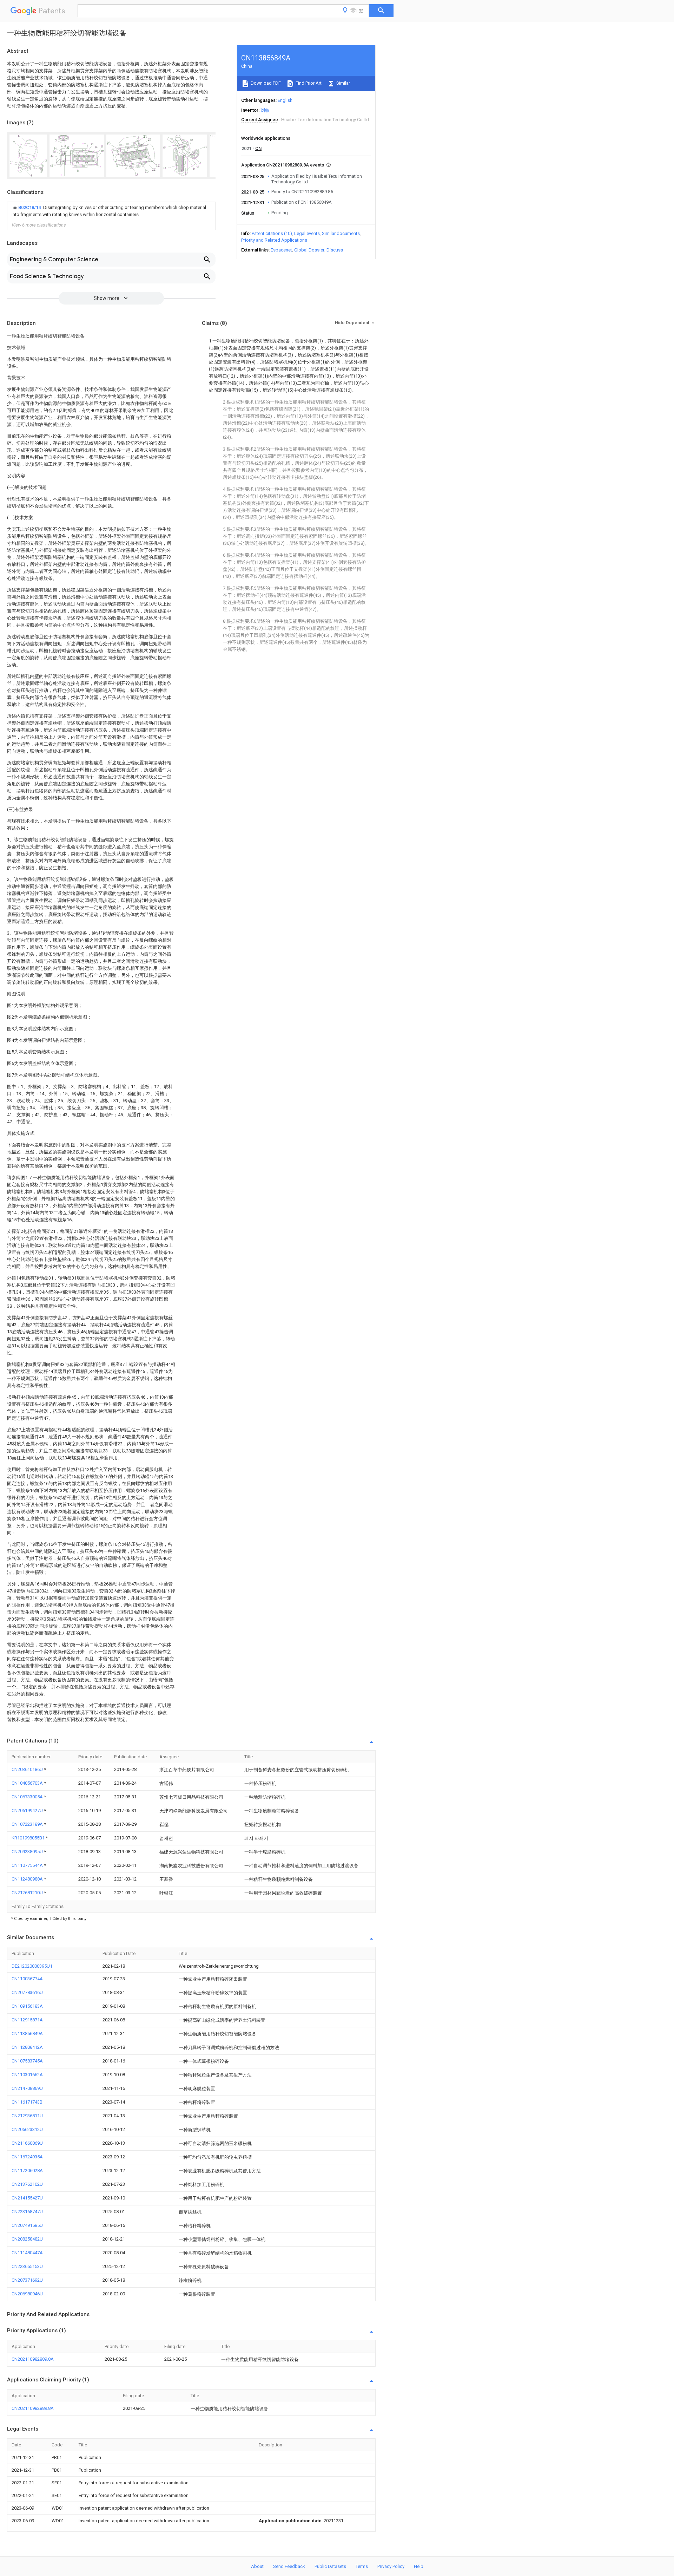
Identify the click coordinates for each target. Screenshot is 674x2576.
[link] (111, 211)
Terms (362, 2566)
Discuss (335, 250)
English (285, 100)
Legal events (307, 233)
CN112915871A (27, 2020)
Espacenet (281, 250)
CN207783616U (27, 1992)
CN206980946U (27, 2294)
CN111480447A (27, 2253)
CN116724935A (27, 2157)
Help (419, 2566)
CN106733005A (28, 1797)
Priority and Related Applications (274, 240)
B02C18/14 (30, 207)
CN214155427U (27, 2198)
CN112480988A (28, 1879)
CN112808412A (27, 2047)
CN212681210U (28, 1893)
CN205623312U (27, 2129)
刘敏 (265, 110)
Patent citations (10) (272, 233)
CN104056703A (28, 1783)
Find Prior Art (308, 83)
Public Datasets (330, 2566)
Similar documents (341, 233)
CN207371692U (27, 2280)
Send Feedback (289, 2566)
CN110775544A (28, 1865)
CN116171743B (27, 2102)
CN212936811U (27, 2116)
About (257, 2566)
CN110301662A (27, 2075)
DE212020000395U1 (32, 1966)
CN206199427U (28, 1810)
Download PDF (265, 83)
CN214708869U (27, 2088)
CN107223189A (28, 1824)
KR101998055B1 (29, 1838)
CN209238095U (28, 1852)
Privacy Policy (391, 2566)
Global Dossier (309, 250)
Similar (343, 83)
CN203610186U (28, 1769)
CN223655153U (27, 2266)
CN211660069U (27, 2143)
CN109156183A (27, 2006)
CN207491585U (27, 2225)
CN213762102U (27, 2184)
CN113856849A (27, 2034)
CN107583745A (27, 2061)
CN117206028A (27, 2170)
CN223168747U (27, 2212)
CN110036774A (27, 1979)
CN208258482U (27, 2239)
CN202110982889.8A (33, 2359)
